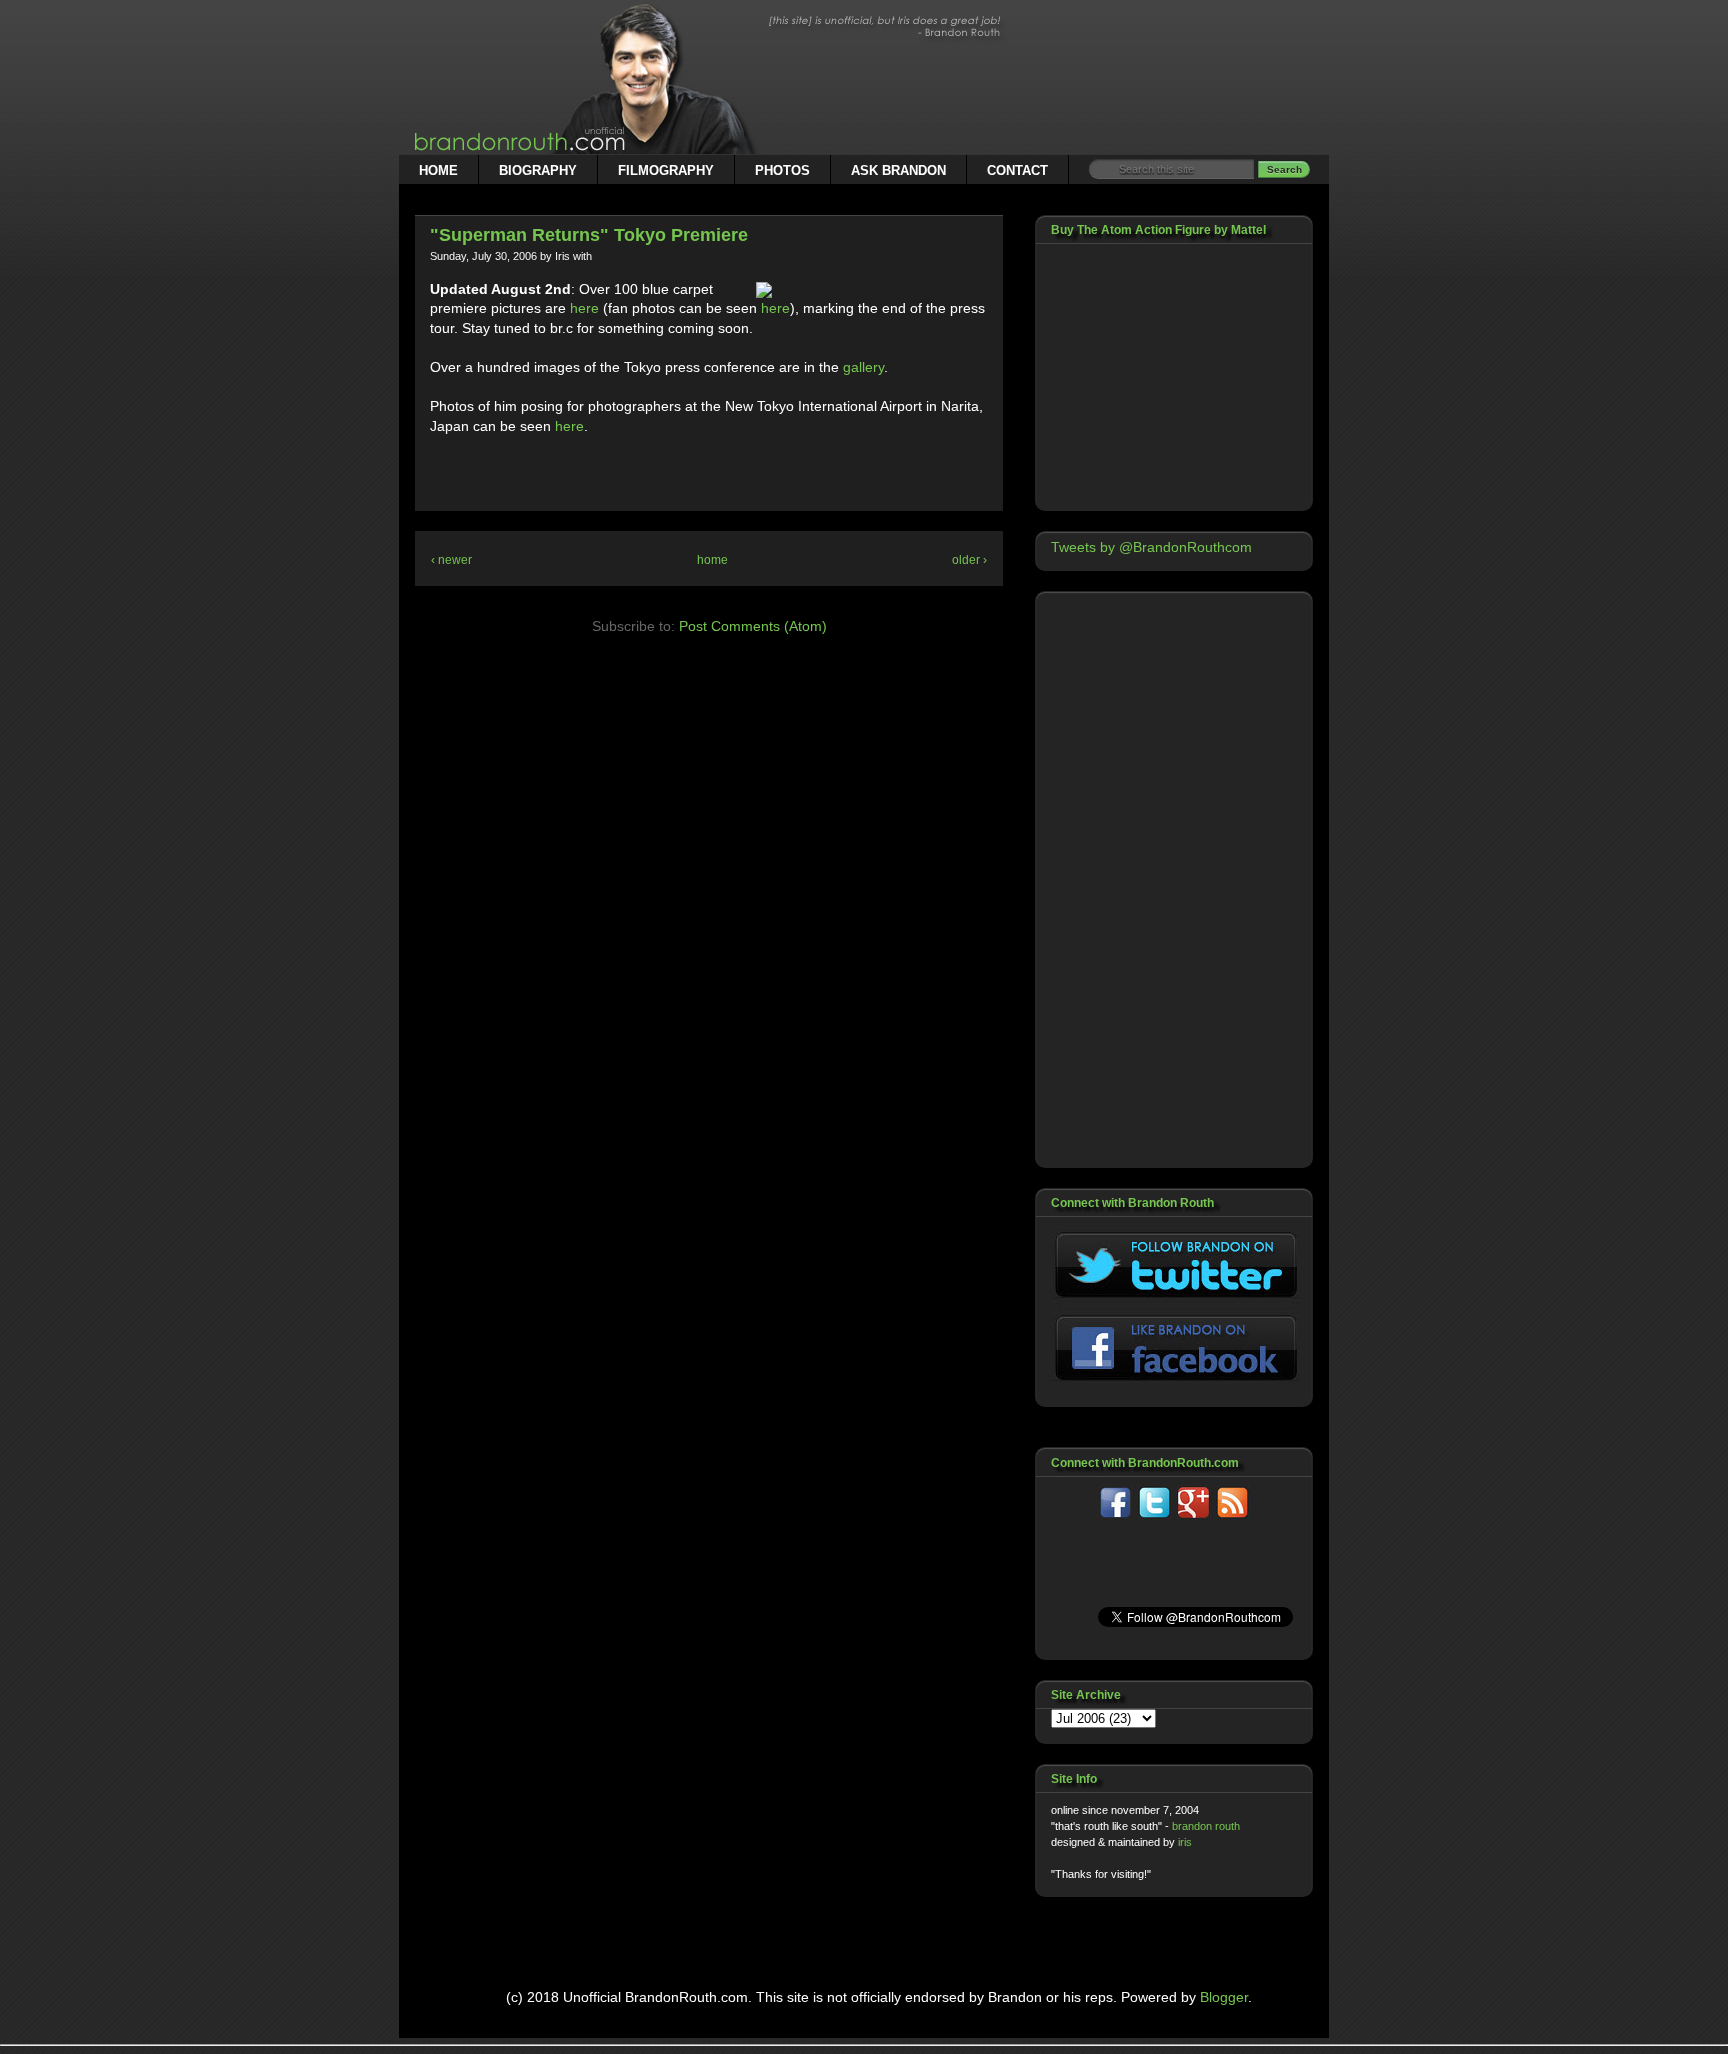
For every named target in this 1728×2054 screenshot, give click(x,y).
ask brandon (898, 170)
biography (538, 170)
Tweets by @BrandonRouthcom (1151, 547)
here (584, 308)
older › (969, 560)
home (438, 170)
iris (1185, 1842)
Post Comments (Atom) (753, 626)
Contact (1017, 170)
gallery (863, 367)
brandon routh (1206, 1826)
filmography (666, 170)
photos (782, 170)
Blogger (1224, 1997)
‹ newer (451, 560)
